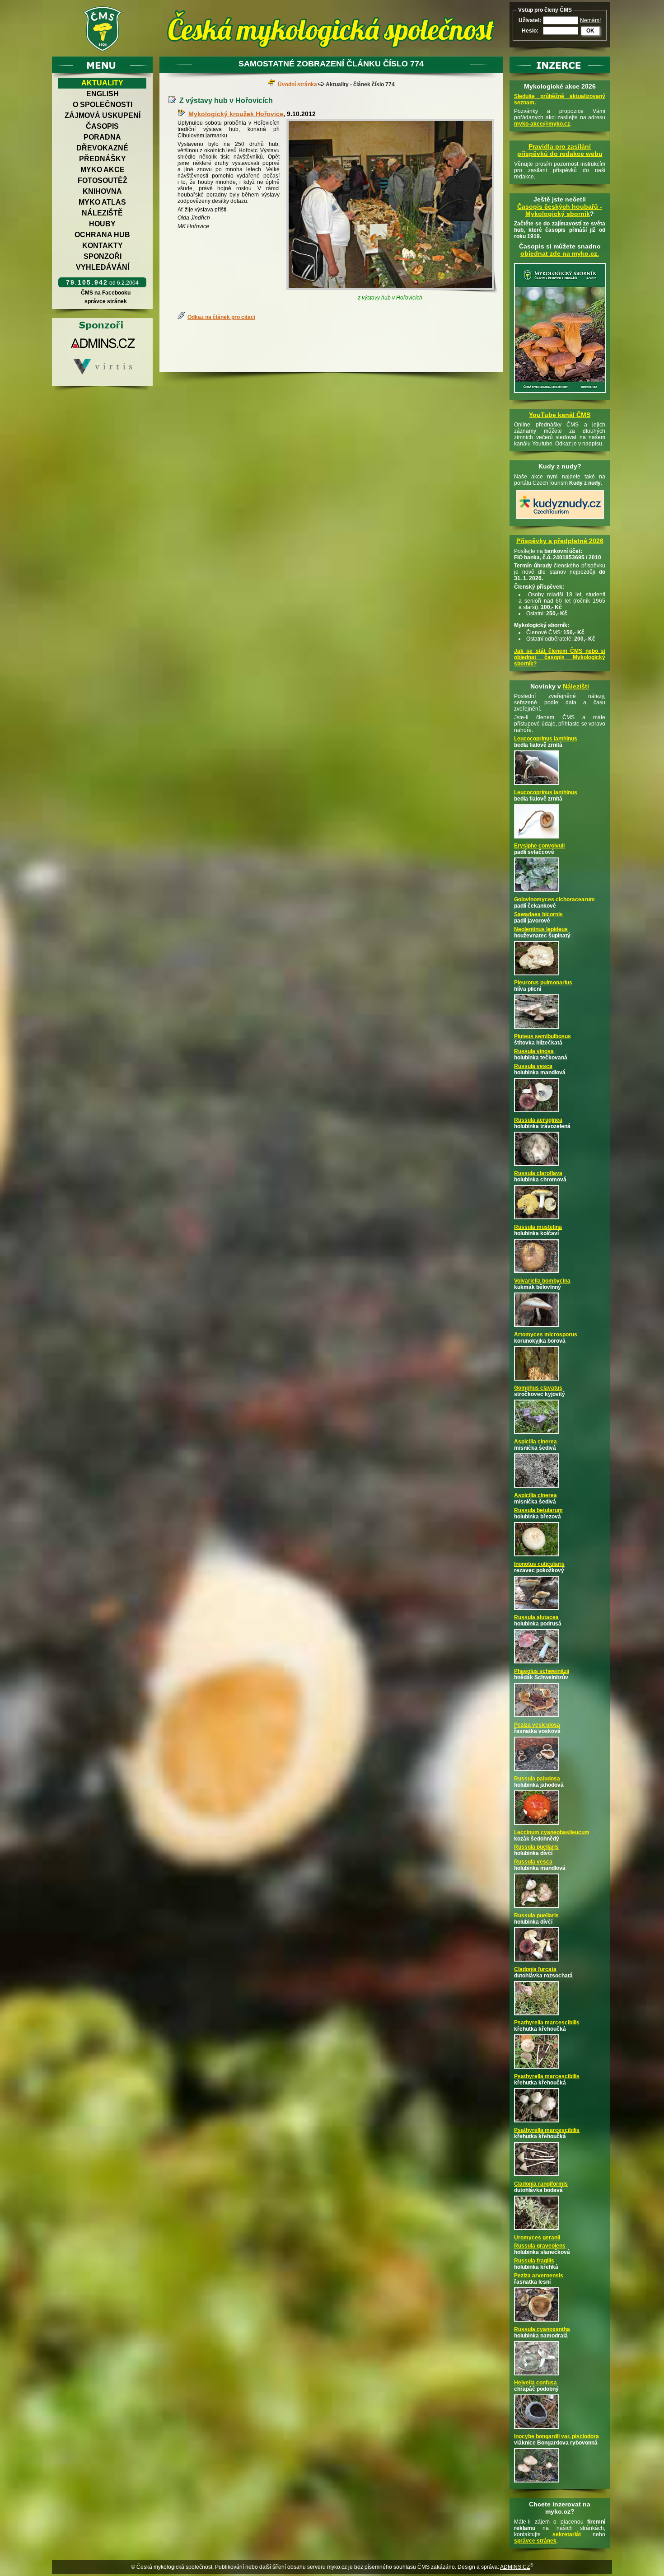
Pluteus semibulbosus (542, 1036)
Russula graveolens (540, 2246)
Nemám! (590, 20)
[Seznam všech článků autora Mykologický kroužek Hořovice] (183, 114)
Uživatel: (530, 20)
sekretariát (567, 2534)
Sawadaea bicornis (538, 914)
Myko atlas (102, 202)
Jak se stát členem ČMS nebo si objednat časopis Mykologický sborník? (560, 657)
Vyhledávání (103, 267)
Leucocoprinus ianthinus (546, 739)
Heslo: (530, 31)
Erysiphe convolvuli (539, 846)
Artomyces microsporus (546, 1335)
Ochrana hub (102, 235)
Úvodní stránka (297, 84)
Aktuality (102, 83)
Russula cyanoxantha (542, 2329)
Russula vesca (533, 1066)
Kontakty (103, 246)
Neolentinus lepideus (541, 929)
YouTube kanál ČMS (560, 415)
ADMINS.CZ (515, 2567)
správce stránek (106, 301)
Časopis (102, 126)
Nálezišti (576, 686)
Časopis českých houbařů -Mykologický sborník (560, 210)
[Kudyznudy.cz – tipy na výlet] (560, 520)
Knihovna (102, 191)
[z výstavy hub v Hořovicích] (392, 206)
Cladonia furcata (535, 1969)
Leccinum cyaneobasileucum (552, 1832)
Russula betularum (538, 1510)
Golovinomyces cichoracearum (554, 899)
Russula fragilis (534, 2261)
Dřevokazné (102, 148)
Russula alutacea (536, 1617)
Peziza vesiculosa (537, 1725)
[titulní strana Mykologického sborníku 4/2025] (560, 393)
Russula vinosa (534, 1051)
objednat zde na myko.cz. (560, 253)
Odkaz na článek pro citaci (221, 317)
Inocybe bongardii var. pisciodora (556, 2436)
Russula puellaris (536, 1847)
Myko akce (103, 170)
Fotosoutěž (103, 180)
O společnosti (103, 105)
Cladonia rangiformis (541, 2184)
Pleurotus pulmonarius (543, 983)
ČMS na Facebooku (106, 293)
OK (590, 31)
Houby (102, 224)
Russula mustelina (538, 1227)
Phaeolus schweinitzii (542, 1671)
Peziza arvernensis (539, 2276)
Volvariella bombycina (542, 1281)
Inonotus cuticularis (539, 1564)
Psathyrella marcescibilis (547, 2023)
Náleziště (102, 213)
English (103, 94)
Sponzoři (103, 256)
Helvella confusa (535, 2383)
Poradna (102, 137)
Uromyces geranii (537, 2238)
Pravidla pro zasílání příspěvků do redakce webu (560, 150)
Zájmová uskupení (103, 115)
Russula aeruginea (538, 1120)
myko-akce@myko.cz (542, 124)
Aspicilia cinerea (535, 1442)
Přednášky (103, 159)
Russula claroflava (538, 1173)
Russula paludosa (537, 1779)
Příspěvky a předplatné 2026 (560, 541)
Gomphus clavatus (538, 1388)
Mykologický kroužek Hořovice (236, 114)
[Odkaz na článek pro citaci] (182, 317)
